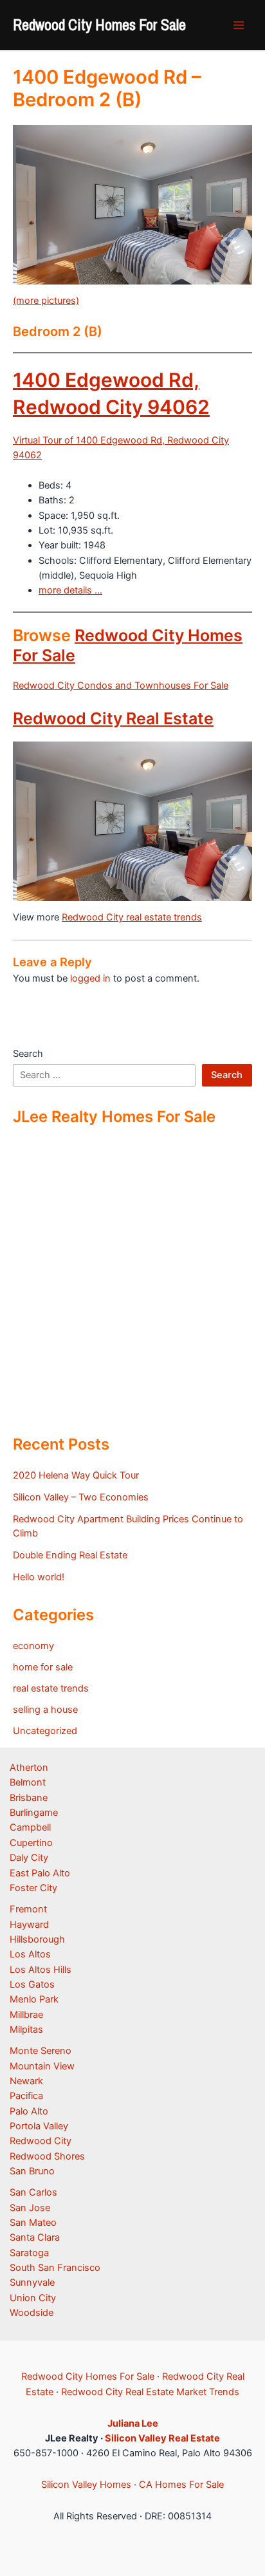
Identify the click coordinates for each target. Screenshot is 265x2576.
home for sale (43, 1667)
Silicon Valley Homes (86, 2485)
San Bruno (32, 2171)
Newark (26, 2081)
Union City (33, 2298)
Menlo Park (34, 1999)
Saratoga (29, 2253)
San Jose (30, 2208)
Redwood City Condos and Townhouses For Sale (121, 686)
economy (33, 1646)
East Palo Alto (40, 1873)
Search (28, 1054)
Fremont (28, 1909)
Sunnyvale (32, 2282)
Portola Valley (39, 2126)
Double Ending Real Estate (70, 1555)
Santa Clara (35, 2237)
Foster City (33, 1888)
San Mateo (33, 2223)
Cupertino (31, 1843)
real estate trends (51, 1688)
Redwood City (41, 2141)
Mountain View (42, 2066)
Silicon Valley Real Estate (162, 2438)
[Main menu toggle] (239, 25)
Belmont (28, 1782)
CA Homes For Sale (181, 2485)
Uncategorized (45, 1731)
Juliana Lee (133, 2423)
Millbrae (26, 2015)
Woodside (32, 2313)
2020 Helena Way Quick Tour (76, 1475)
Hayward (29, 1925)
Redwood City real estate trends (132, 917)
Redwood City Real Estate (113, 718)
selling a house (45, 1710)
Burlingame (34, 1813)
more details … (70, 590)
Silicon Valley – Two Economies (81, 1497)
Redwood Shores (47, 2156)
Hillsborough (37, 1939)
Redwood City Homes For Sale (99, 24)
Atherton (29, 1768)
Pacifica (26, 2096)
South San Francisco (55, 2268)
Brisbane (29, 1798)
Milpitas (26, 2030)
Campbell (30, 1827)
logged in (90, 978)
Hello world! (39, 1577)
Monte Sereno (41, 2051)
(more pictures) (46, 301)
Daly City (29, 1858)
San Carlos (33, 2192)
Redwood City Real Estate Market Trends (150, 2392)
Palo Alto (29, 2111)
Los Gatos (32, 1984)
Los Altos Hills (41, 1970)
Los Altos (30, 1954)
